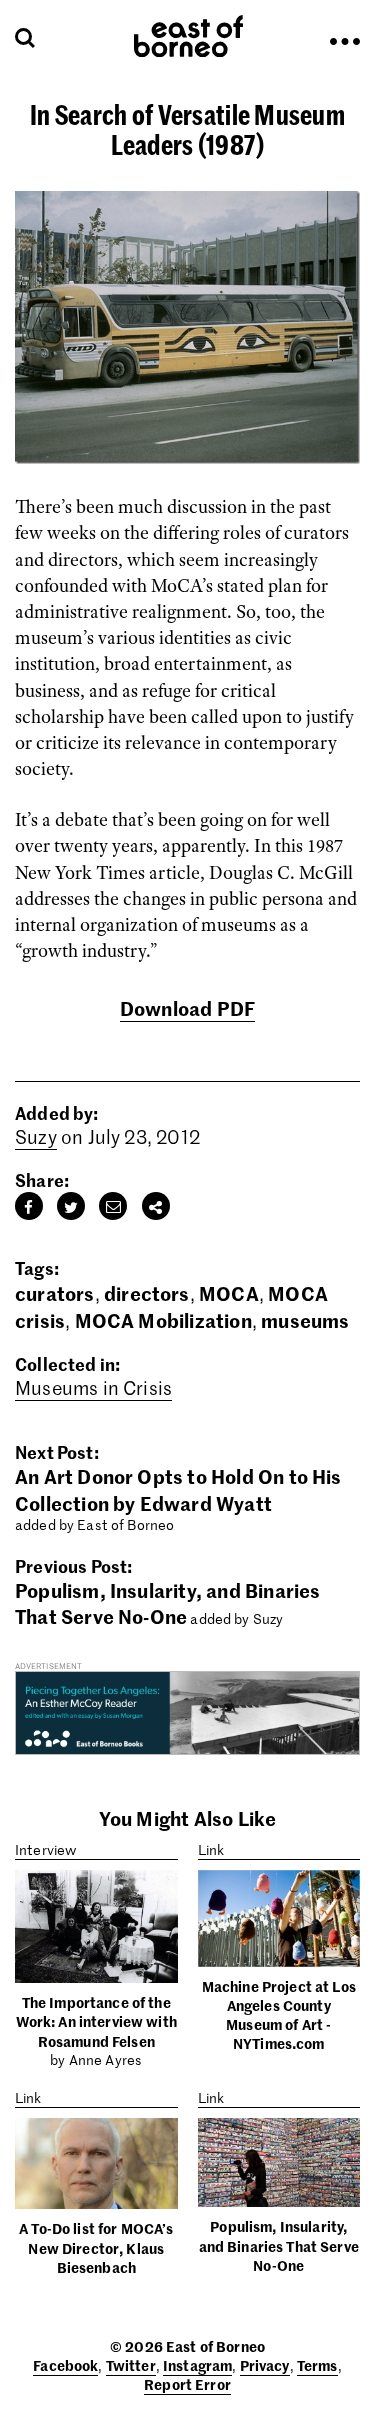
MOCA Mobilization (163, 1319)
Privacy (265, 2365)
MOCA (229, 1292)
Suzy (36, 1136)
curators (55, 1292)
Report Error (187, 2384)
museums (305, 1319)
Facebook (65, 2365)
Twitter (131, 2365)
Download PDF (187, 1007)
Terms (317, 2365)
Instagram (197, 2365)
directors (147, 1292)
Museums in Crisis (93, 1387)
